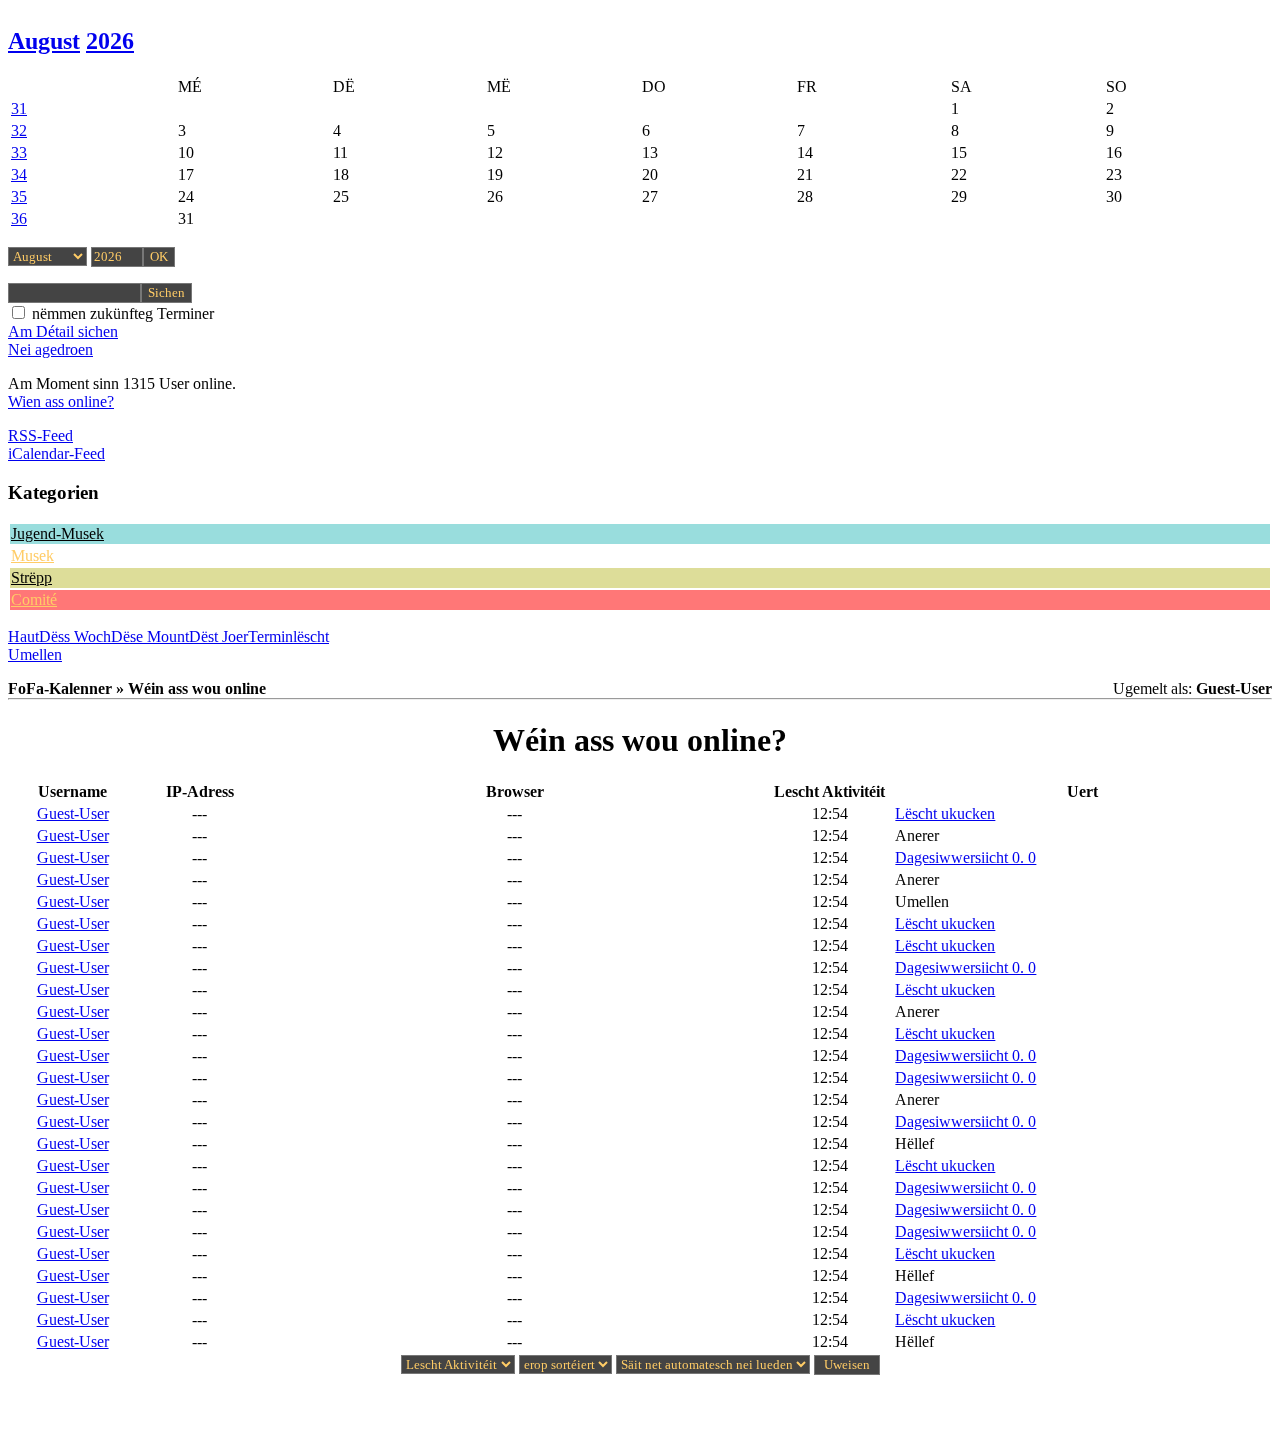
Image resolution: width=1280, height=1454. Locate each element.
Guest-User (73, 813)
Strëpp (31, 577)
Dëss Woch (75, 636)
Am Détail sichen (63, 331)
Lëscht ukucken (945, 813)
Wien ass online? (61, 401)
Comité (34, 599)
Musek (32, 555)
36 (19, 218)
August (44, 41)
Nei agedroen (50, 349)
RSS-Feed (40, 435)
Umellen (35, 654)
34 (19, 174)
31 (19, 108)
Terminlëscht (288, 636)
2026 (110, 41)
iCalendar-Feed (56, 453)
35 (19, 196)
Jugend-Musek (57, 533)
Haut (23, 636)
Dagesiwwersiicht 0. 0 (965, 857)
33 (19, 152)
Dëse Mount (150, 636)
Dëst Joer (218, 636)
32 (19, 130)
